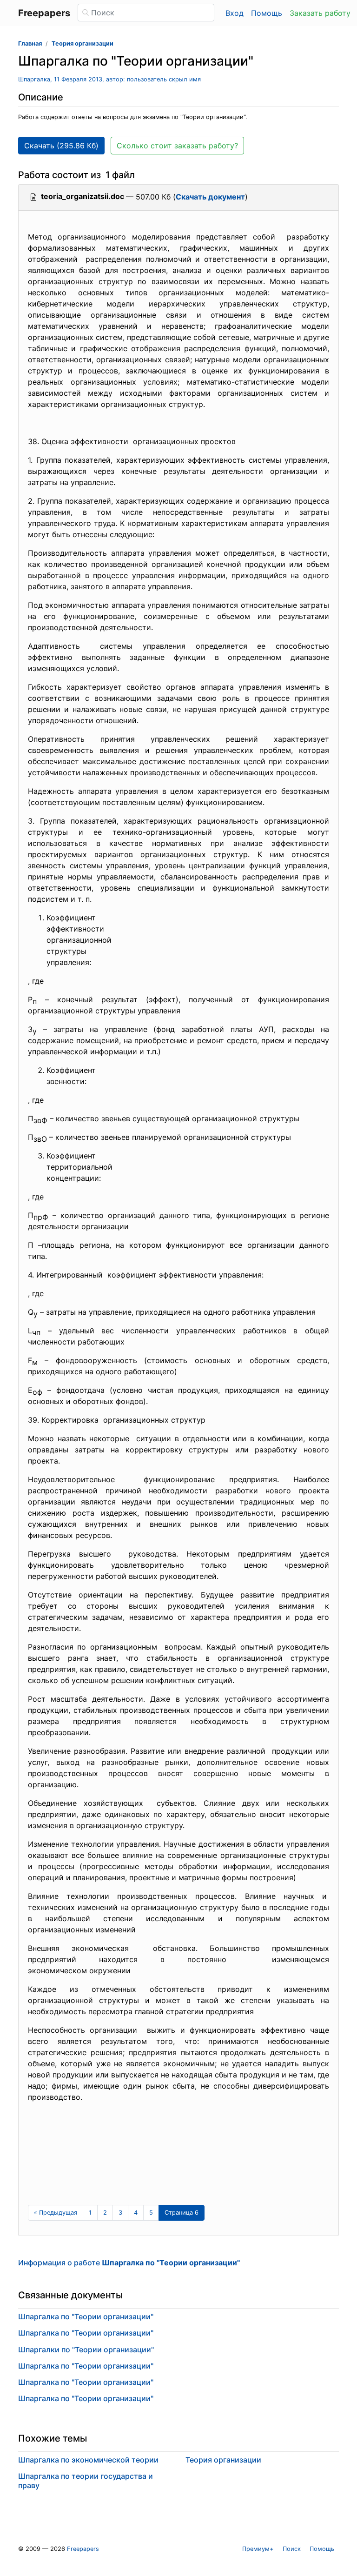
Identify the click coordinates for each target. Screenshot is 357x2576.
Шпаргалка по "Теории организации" (86, 2316)
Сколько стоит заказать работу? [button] (177, 146)
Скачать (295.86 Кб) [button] (61, 146)
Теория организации (83, 43)
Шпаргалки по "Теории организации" (86, 2350)
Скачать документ (210, 197)
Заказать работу (320, 13)
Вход (235, 13)
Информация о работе (129, 2263)
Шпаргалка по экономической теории (88, 2460)
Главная (30, 43)
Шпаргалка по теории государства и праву (86, 2480)
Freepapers (83, 2549)
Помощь (267, 13)
